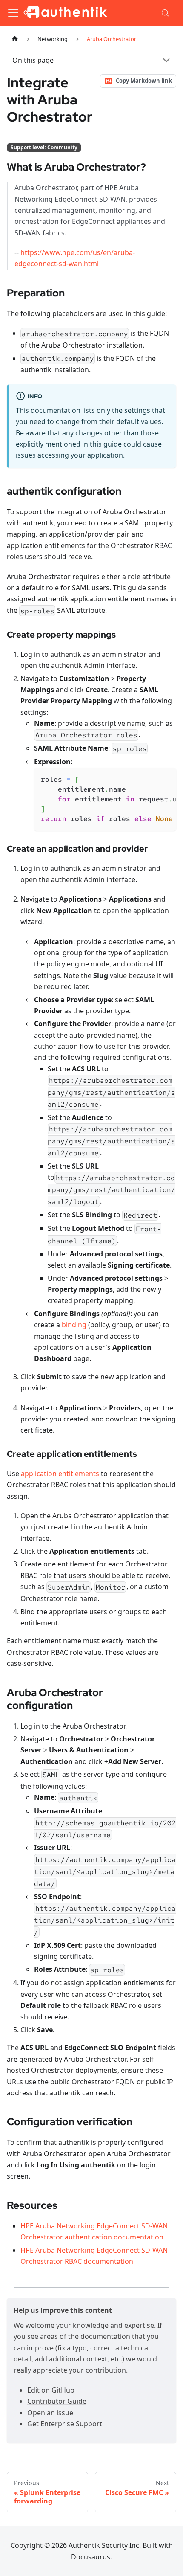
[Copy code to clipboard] (166, 778)
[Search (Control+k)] (166, 13)
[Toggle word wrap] (150, 778)
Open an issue (50, 2413)
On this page (33, 60)
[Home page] (15, 39)
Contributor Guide (57, 2401)
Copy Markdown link (144, 81)
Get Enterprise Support (65, 2424)
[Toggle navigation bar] (13, 13)
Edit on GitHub (51, 2390)
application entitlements (60, 1474)
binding (74, 1325)
